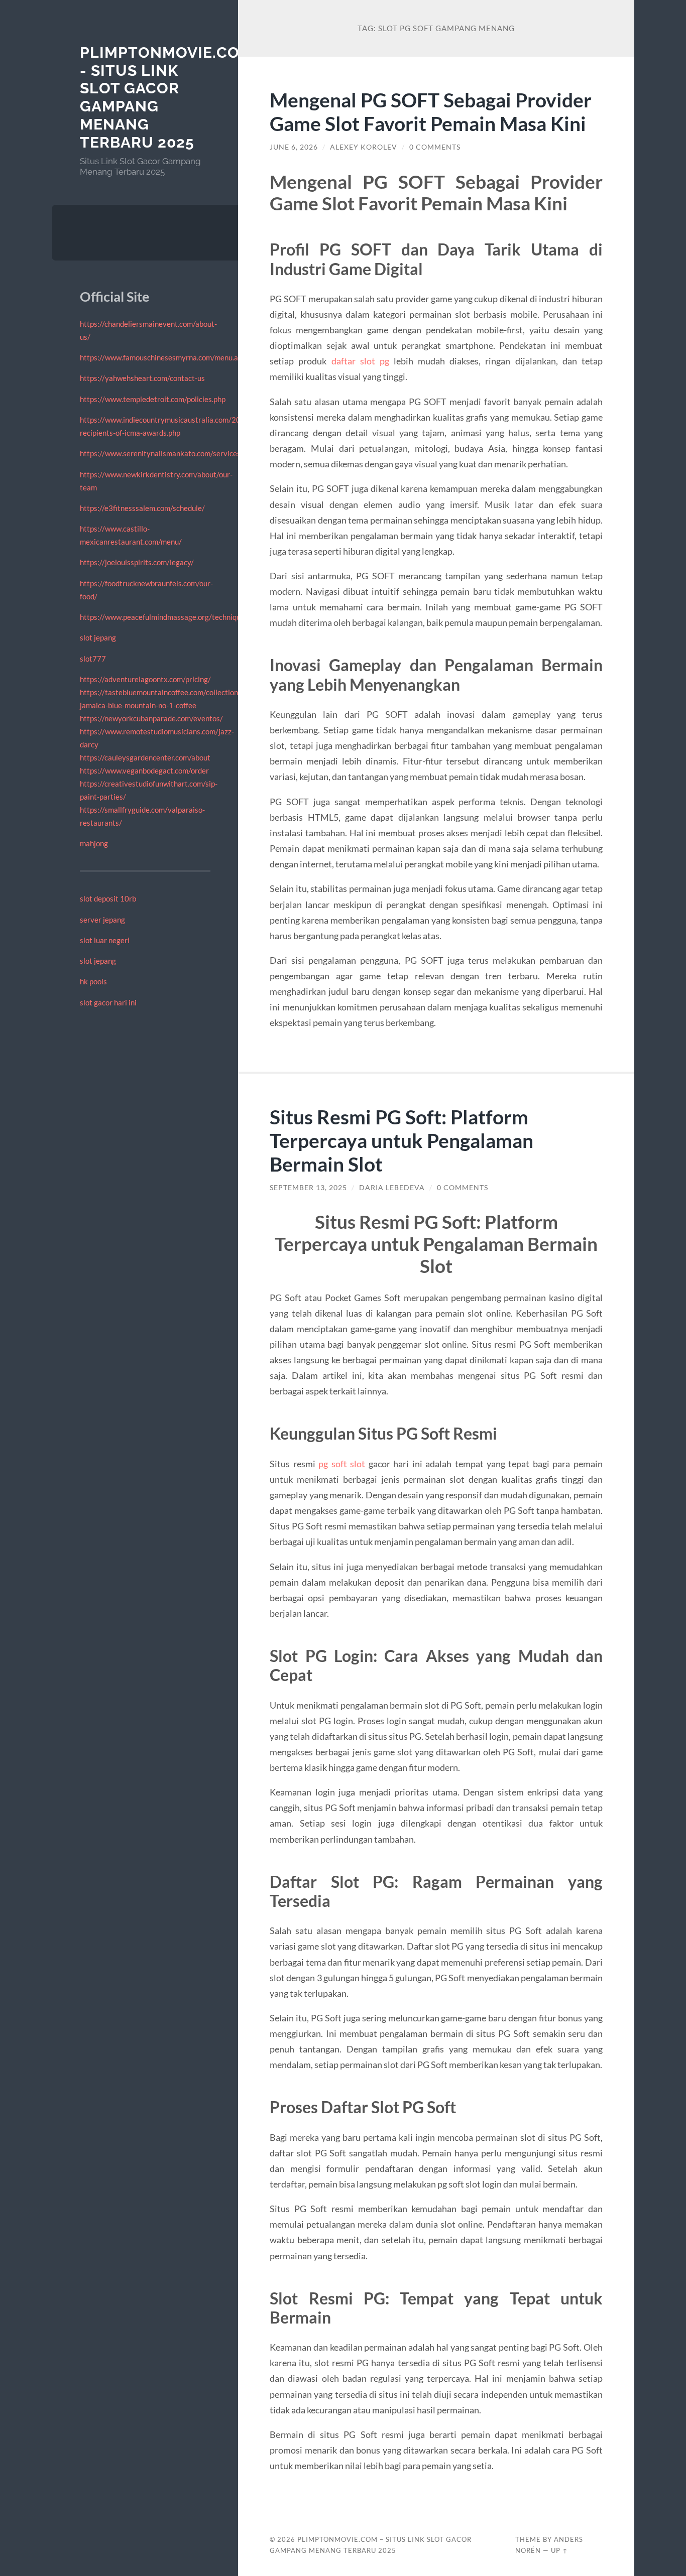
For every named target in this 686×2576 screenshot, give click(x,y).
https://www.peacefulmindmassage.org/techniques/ (165, 617)
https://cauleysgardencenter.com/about (145, 757)
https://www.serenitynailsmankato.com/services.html (168, 453)
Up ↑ (559, 2550)
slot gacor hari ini (108, 1002)
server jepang (102, 920)
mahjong (94, 843)
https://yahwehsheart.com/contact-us (142, 378)
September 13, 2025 (308, 1188)
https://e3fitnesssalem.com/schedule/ (142, 508)
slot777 (93, 659)
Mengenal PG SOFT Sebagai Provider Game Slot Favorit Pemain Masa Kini (431, 111)
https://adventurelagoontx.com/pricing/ (145, 679)
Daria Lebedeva (392, 1188)
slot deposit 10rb (108, 898)
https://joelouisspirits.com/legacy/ (137, 562)
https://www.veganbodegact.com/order (144, 770)
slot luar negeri (105, 940)
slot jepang (98, 637)
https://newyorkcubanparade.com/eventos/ (151, 718)
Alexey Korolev (364, 147)
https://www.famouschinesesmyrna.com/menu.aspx (165, 357)
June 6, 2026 (294, 147)
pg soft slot (342, 1464)
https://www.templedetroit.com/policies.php (153, 399)
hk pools (93, 981)
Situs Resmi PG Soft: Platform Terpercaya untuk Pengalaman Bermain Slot (402, 1140)
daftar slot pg (360, 361)
